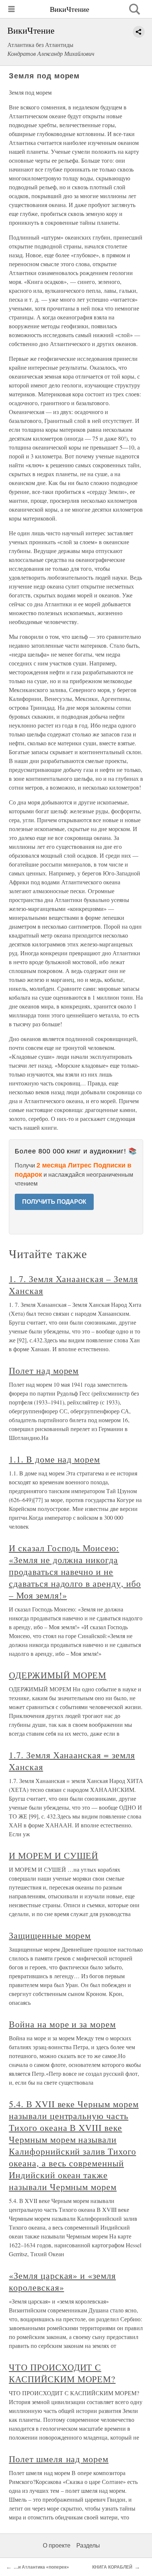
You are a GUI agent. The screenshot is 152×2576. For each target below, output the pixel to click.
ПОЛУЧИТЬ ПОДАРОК (54, 1202)
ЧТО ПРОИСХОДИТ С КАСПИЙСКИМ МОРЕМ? (62, 2373)
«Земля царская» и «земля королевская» (62, 2281)
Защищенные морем (50, 1935)
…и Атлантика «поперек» (41, 2567)
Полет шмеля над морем (59, 2459)
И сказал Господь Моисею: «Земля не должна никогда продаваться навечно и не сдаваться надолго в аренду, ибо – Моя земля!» (75, 1572)
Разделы (88, 2546)
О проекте (57, 2546)
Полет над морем (44, 1370)
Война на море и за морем (62, 2024)
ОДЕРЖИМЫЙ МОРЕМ (58, 1675)
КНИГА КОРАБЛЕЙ (112, 2567)
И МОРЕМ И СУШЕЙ (53, 1855)
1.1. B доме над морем (54, 1459)
